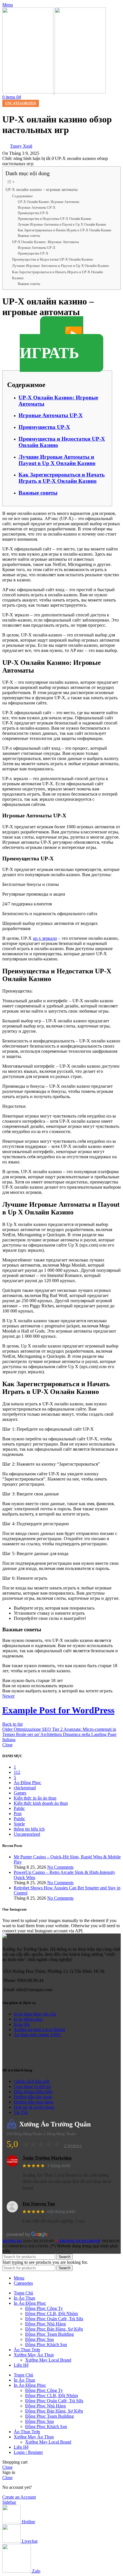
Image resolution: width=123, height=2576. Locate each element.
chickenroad (25, 1788)
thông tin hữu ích (29, 1829)
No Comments (60, 1867)
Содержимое (22, 196)
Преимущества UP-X (33, 213)
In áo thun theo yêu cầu (35, 2014)
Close (7, 1745)
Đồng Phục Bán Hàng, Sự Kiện (54, 2329)
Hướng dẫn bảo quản (33, 2097)
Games (20, 1793)
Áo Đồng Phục (27, 1783)
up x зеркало (45, 938)
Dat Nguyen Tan (39, 2204)
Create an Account (19, 2497)
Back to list (12, 1724)
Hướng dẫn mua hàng (33, 2102)
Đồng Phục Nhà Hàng (45, 2324)
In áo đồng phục (28, 2019)
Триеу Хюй (21, 146)
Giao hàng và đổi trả (32, 2086)
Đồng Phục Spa (39, 2339)
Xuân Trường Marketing (47, 2158)
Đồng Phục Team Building (49, 2334)
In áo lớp (22, 2024)
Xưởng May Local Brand (48, 2360)
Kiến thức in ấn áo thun (35, 1798)
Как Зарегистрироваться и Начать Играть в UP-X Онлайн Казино (65, 230)
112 (17, 1772)
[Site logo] (28, 92)
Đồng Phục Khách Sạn (46, 2344)
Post (18, 1814)
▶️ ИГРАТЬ (51, 344)
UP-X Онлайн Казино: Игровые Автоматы (48, 202)
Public (19, 1819)
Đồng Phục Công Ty (44, 2308)
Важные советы (29, 236)
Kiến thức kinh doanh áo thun (41, 1803)
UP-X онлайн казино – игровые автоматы (41, 190)
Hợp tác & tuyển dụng (34, 2107)
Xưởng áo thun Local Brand (39, 2029)
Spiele (19, 1824)
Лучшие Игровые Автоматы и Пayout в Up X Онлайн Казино (62, 225)
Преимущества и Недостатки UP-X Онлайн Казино (54, 219)
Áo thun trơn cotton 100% (37, 2035)
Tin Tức (21, 2112)
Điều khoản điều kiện (33, 2092)
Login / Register (28, 2452)
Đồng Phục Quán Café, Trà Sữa (54, 2319)
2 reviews (73, 2146)
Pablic (19, 1808)
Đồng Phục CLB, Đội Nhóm (51, 2314)
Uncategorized (21, 103)
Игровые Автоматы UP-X (37, 208)
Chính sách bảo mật (32, 2081)
